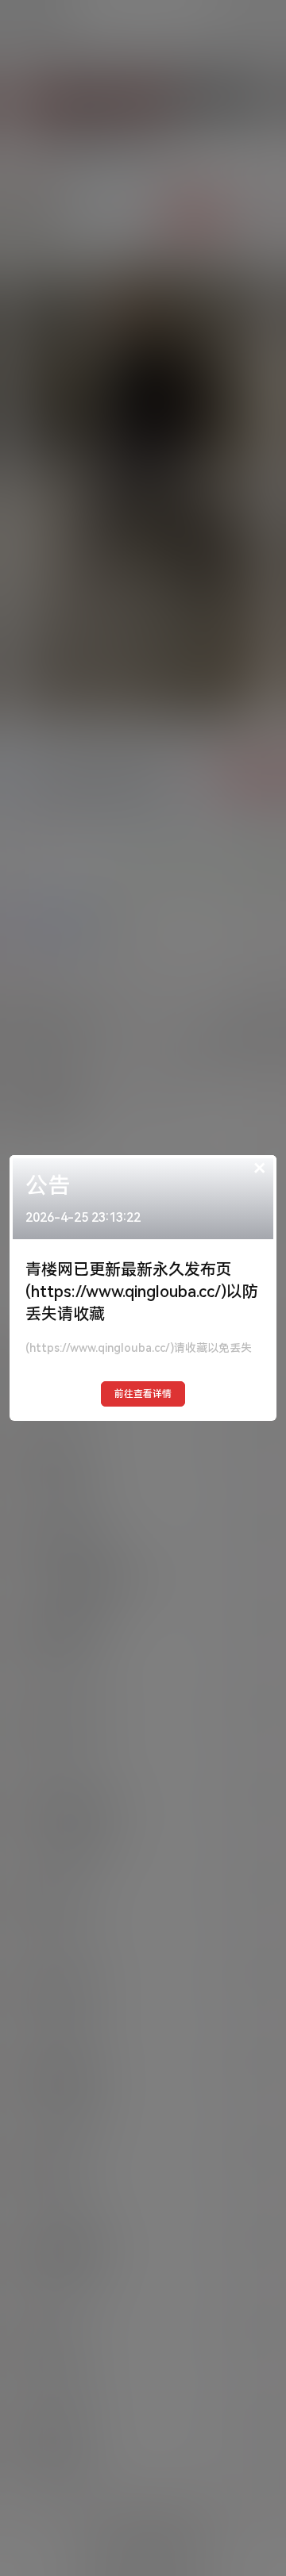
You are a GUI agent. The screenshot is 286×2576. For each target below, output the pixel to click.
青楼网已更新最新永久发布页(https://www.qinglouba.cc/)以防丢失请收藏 (142, 1292)
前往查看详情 (143, 1394)
